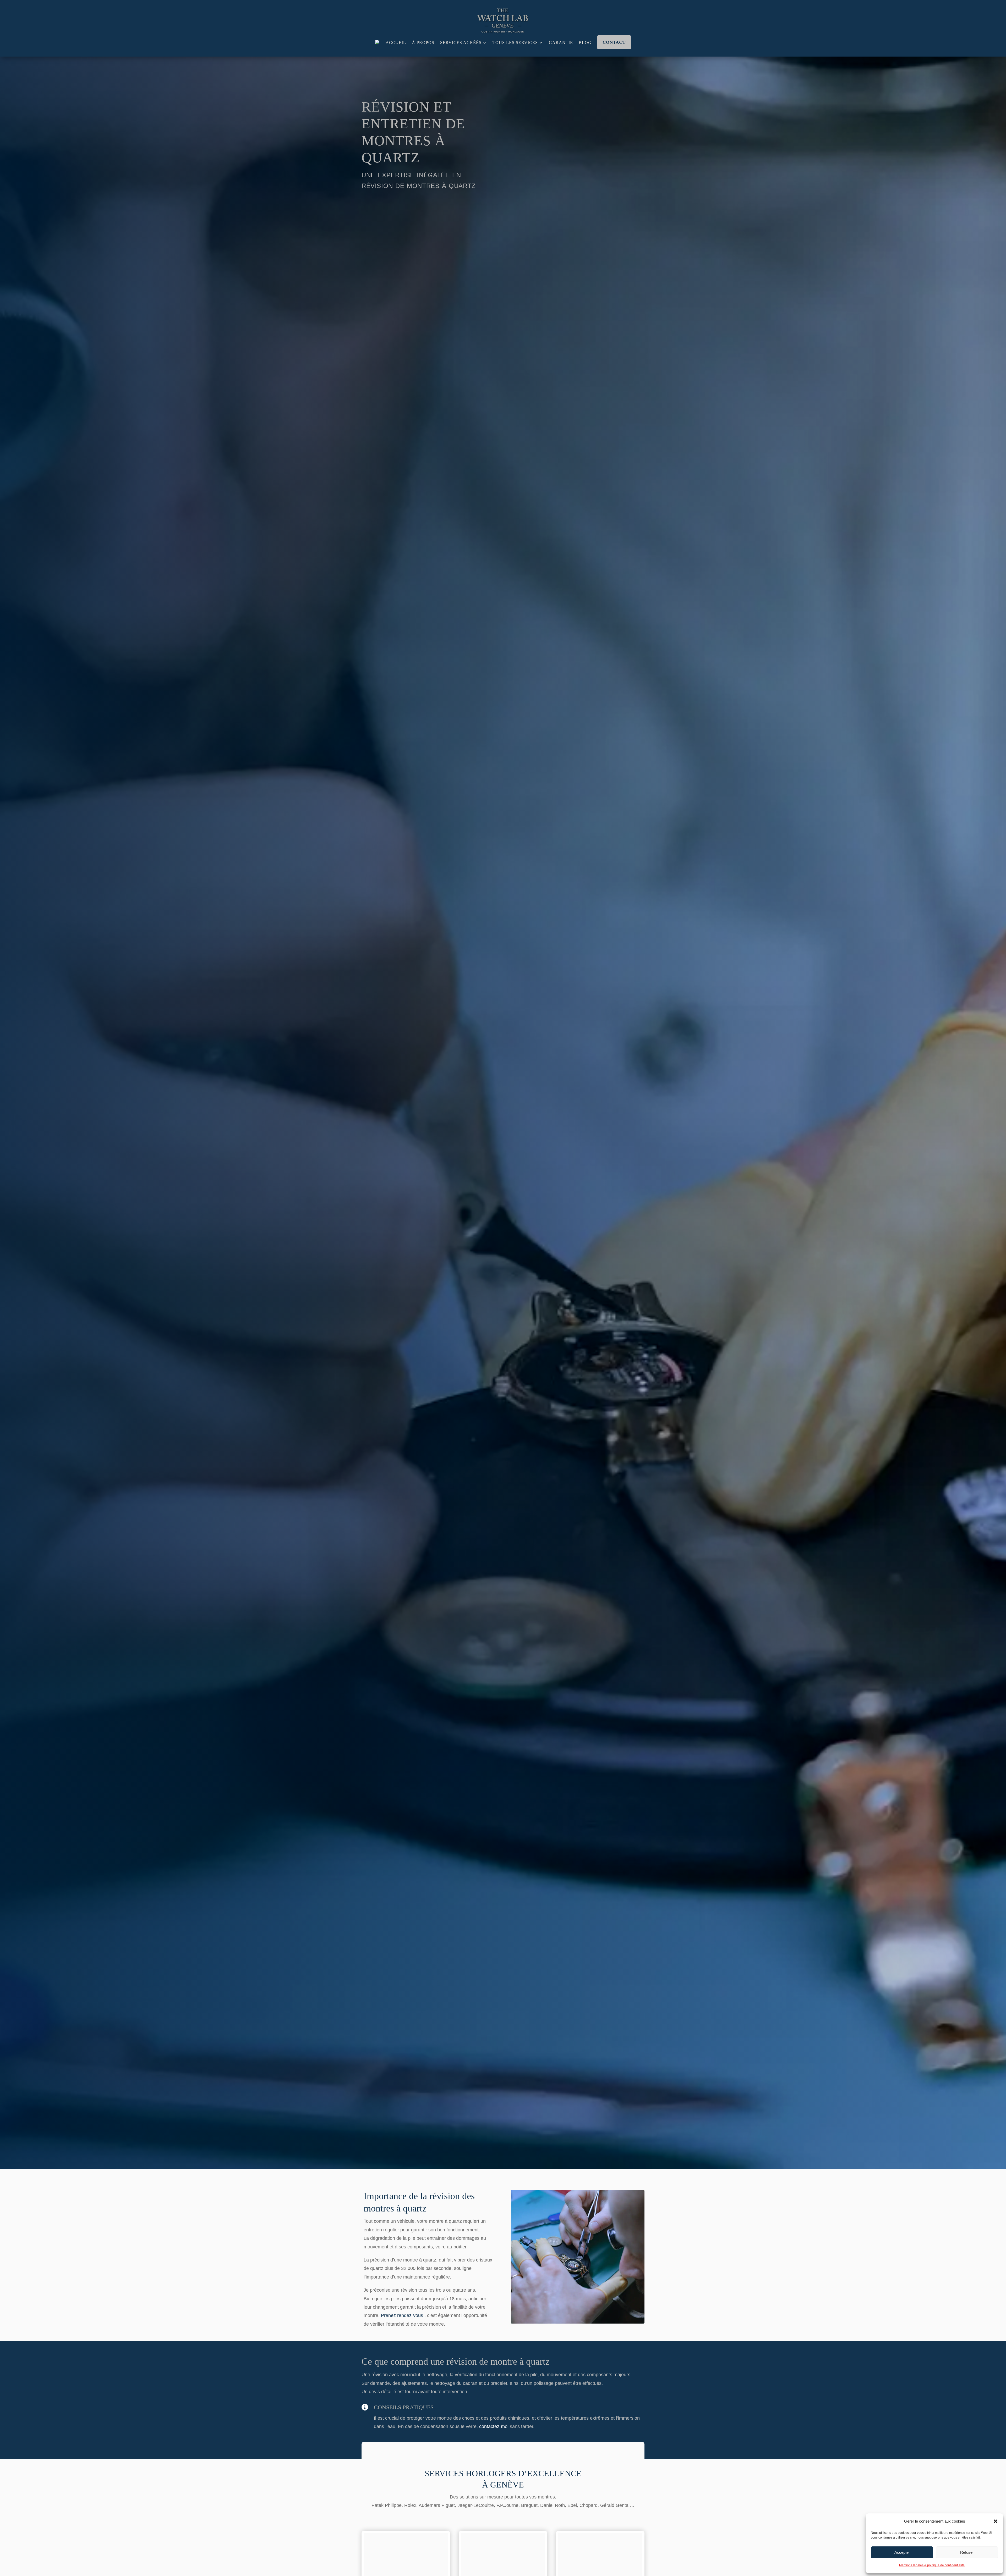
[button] (996, 2521)
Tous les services (515, 43)
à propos (423, 43)
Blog (585, 43)
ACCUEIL (396, 43)
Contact (614, 42)
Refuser (967, 2552)
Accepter (902, 2552)
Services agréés (461, 43)
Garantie (561, 43)
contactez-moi (494, 2426)
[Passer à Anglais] (378, 43)
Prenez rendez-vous (402, 2315)
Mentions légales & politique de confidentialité (932, 2565)
